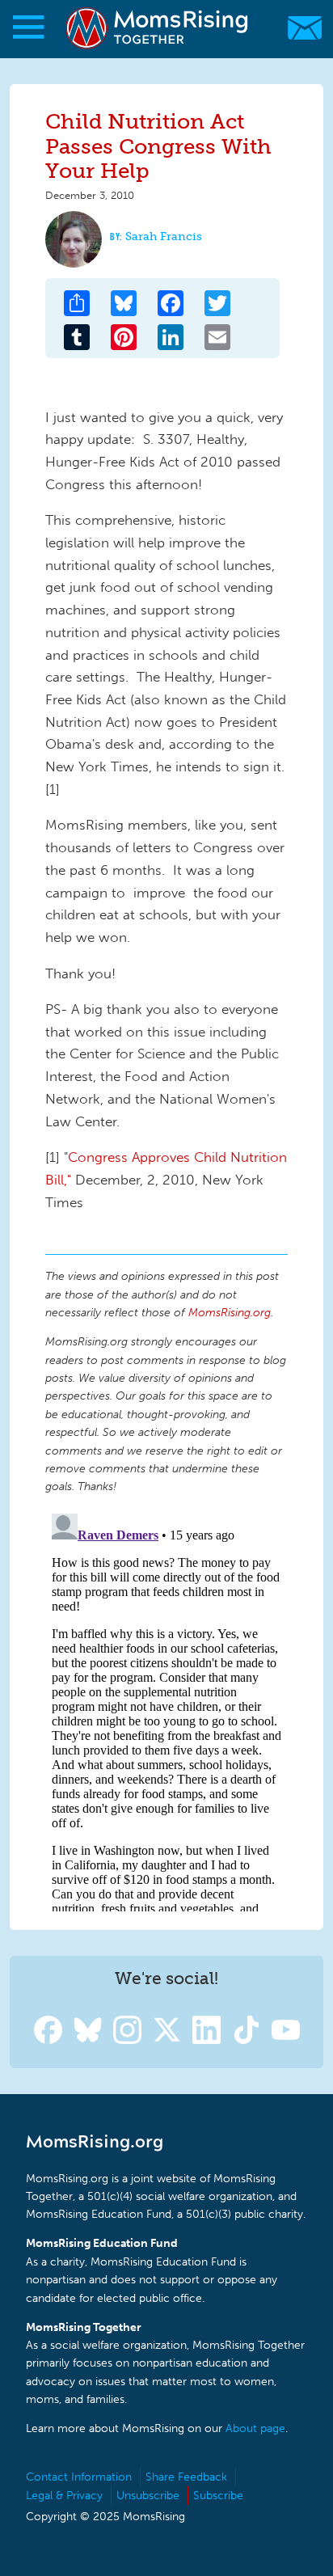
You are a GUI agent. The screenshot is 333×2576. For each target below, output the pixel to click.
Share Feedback (186, 2477)
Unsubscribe (148, 2496)
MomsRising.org (158, 28)
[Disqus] (166, 1709)
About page (255, 2428)
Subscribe (218, 2496)
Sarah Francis (164, 236)
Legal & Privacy (64, 2496)
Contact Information (79, 2477)
